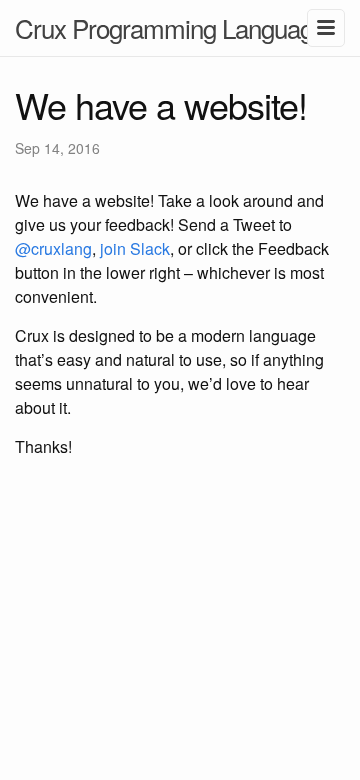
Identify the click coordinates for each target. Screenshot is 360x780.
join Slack (135, 248)
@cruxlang (53, 248)
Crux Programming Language (170, 27)
